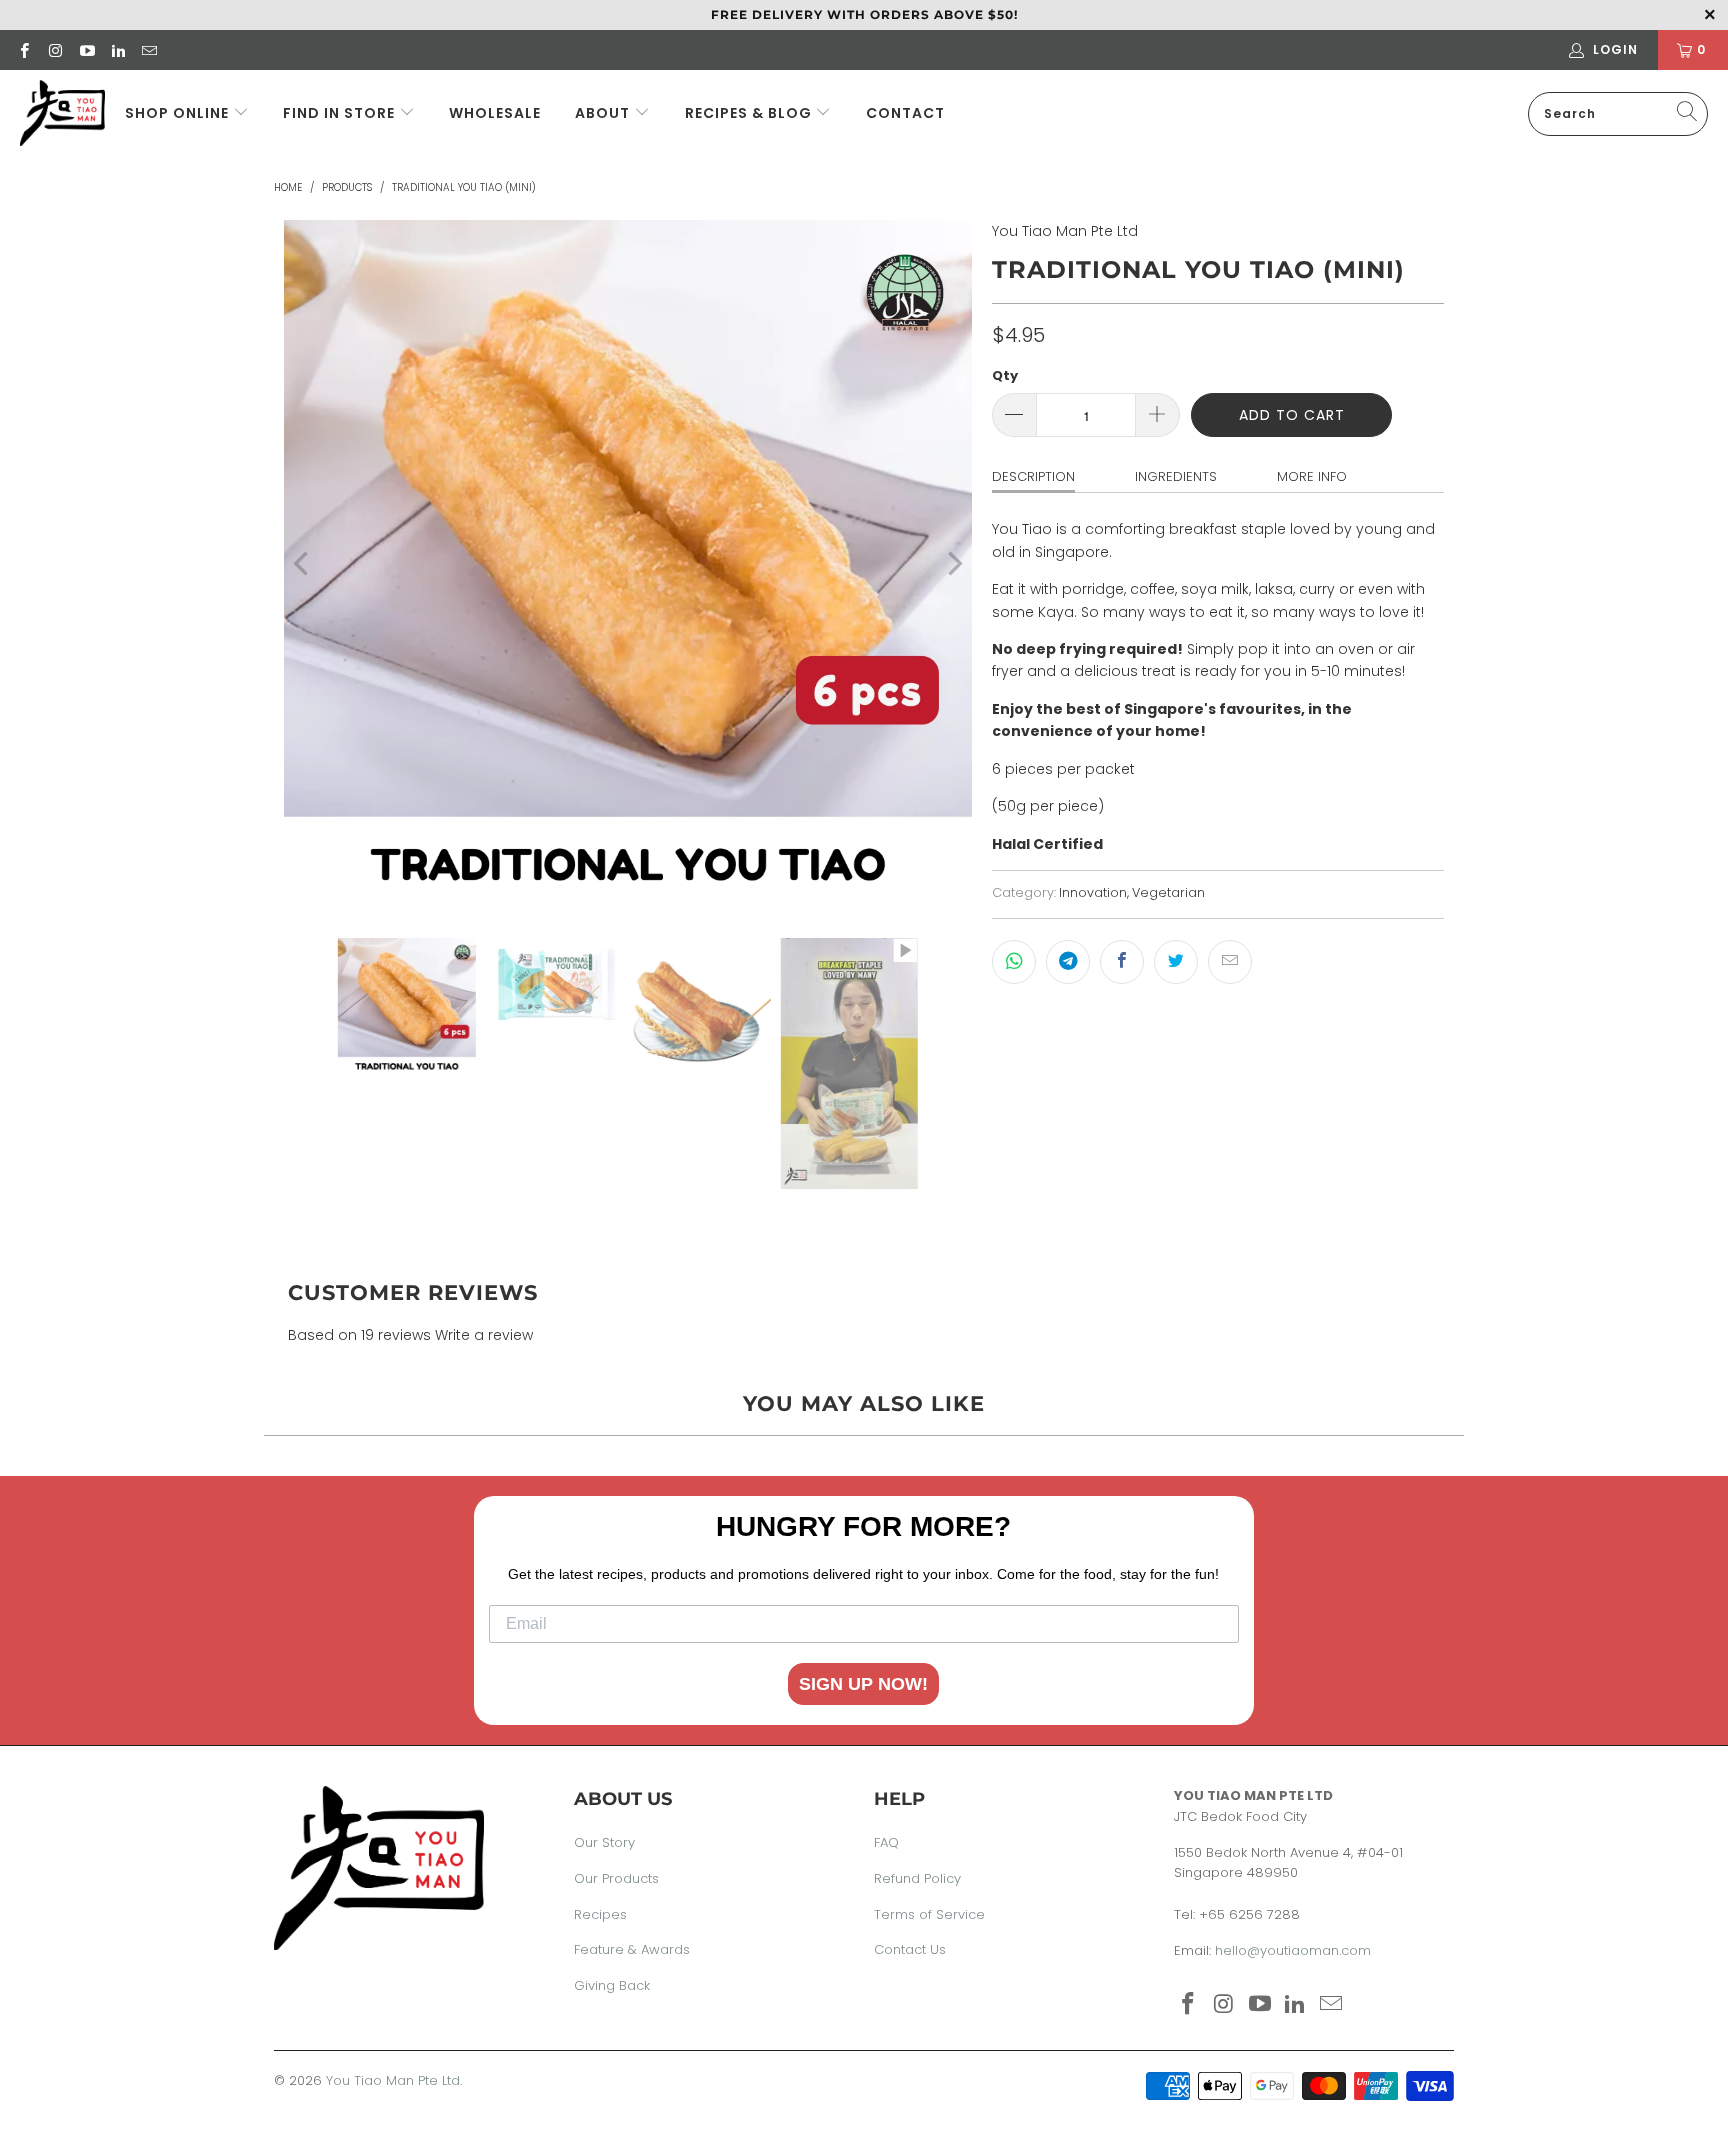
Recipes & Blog (750, 113)
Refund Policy (917, 1878)
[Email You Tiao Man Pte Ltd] (148, 49)
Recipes (600, 1914)
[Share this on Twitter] (1176, 962)
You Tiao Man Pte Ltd (1065, 231)
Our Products (616, 1878)
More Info (1312, 476)
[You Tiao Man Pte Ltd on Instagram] (54, 49)
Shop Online (177, 113)
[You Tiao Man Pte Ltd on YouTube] (86, 49)
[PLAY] (628, 564)
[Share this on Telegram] (1068, 962)
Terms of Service (929, 1914)
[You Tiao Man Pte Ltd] (62, 113)
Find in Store (341, 113)
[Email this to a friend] (1230, 962)
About (602, 113)
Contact (905, 113)
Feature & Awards (632, 1949)
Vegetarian (1168, 892)
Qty (1005, 375)
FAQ (886, 1842)
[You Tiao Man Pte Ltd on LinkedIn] (117, 49)
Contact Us (910, 1949)
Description (1033, 476)
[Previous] (303, 564)
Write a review (484, 1335)
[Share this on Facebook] (1122, 962)
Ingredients (1176, 476)
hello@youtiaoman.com (1293, 1950)
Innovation (1093, 892)
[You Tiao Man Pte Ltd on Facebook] (23, 49)
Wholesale (495, 113)
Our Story (604, 1842)
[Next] (953, 564)
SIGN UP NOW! (863, 1684)
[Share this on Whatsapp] (1014, 962)
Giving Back (612, 1985)
